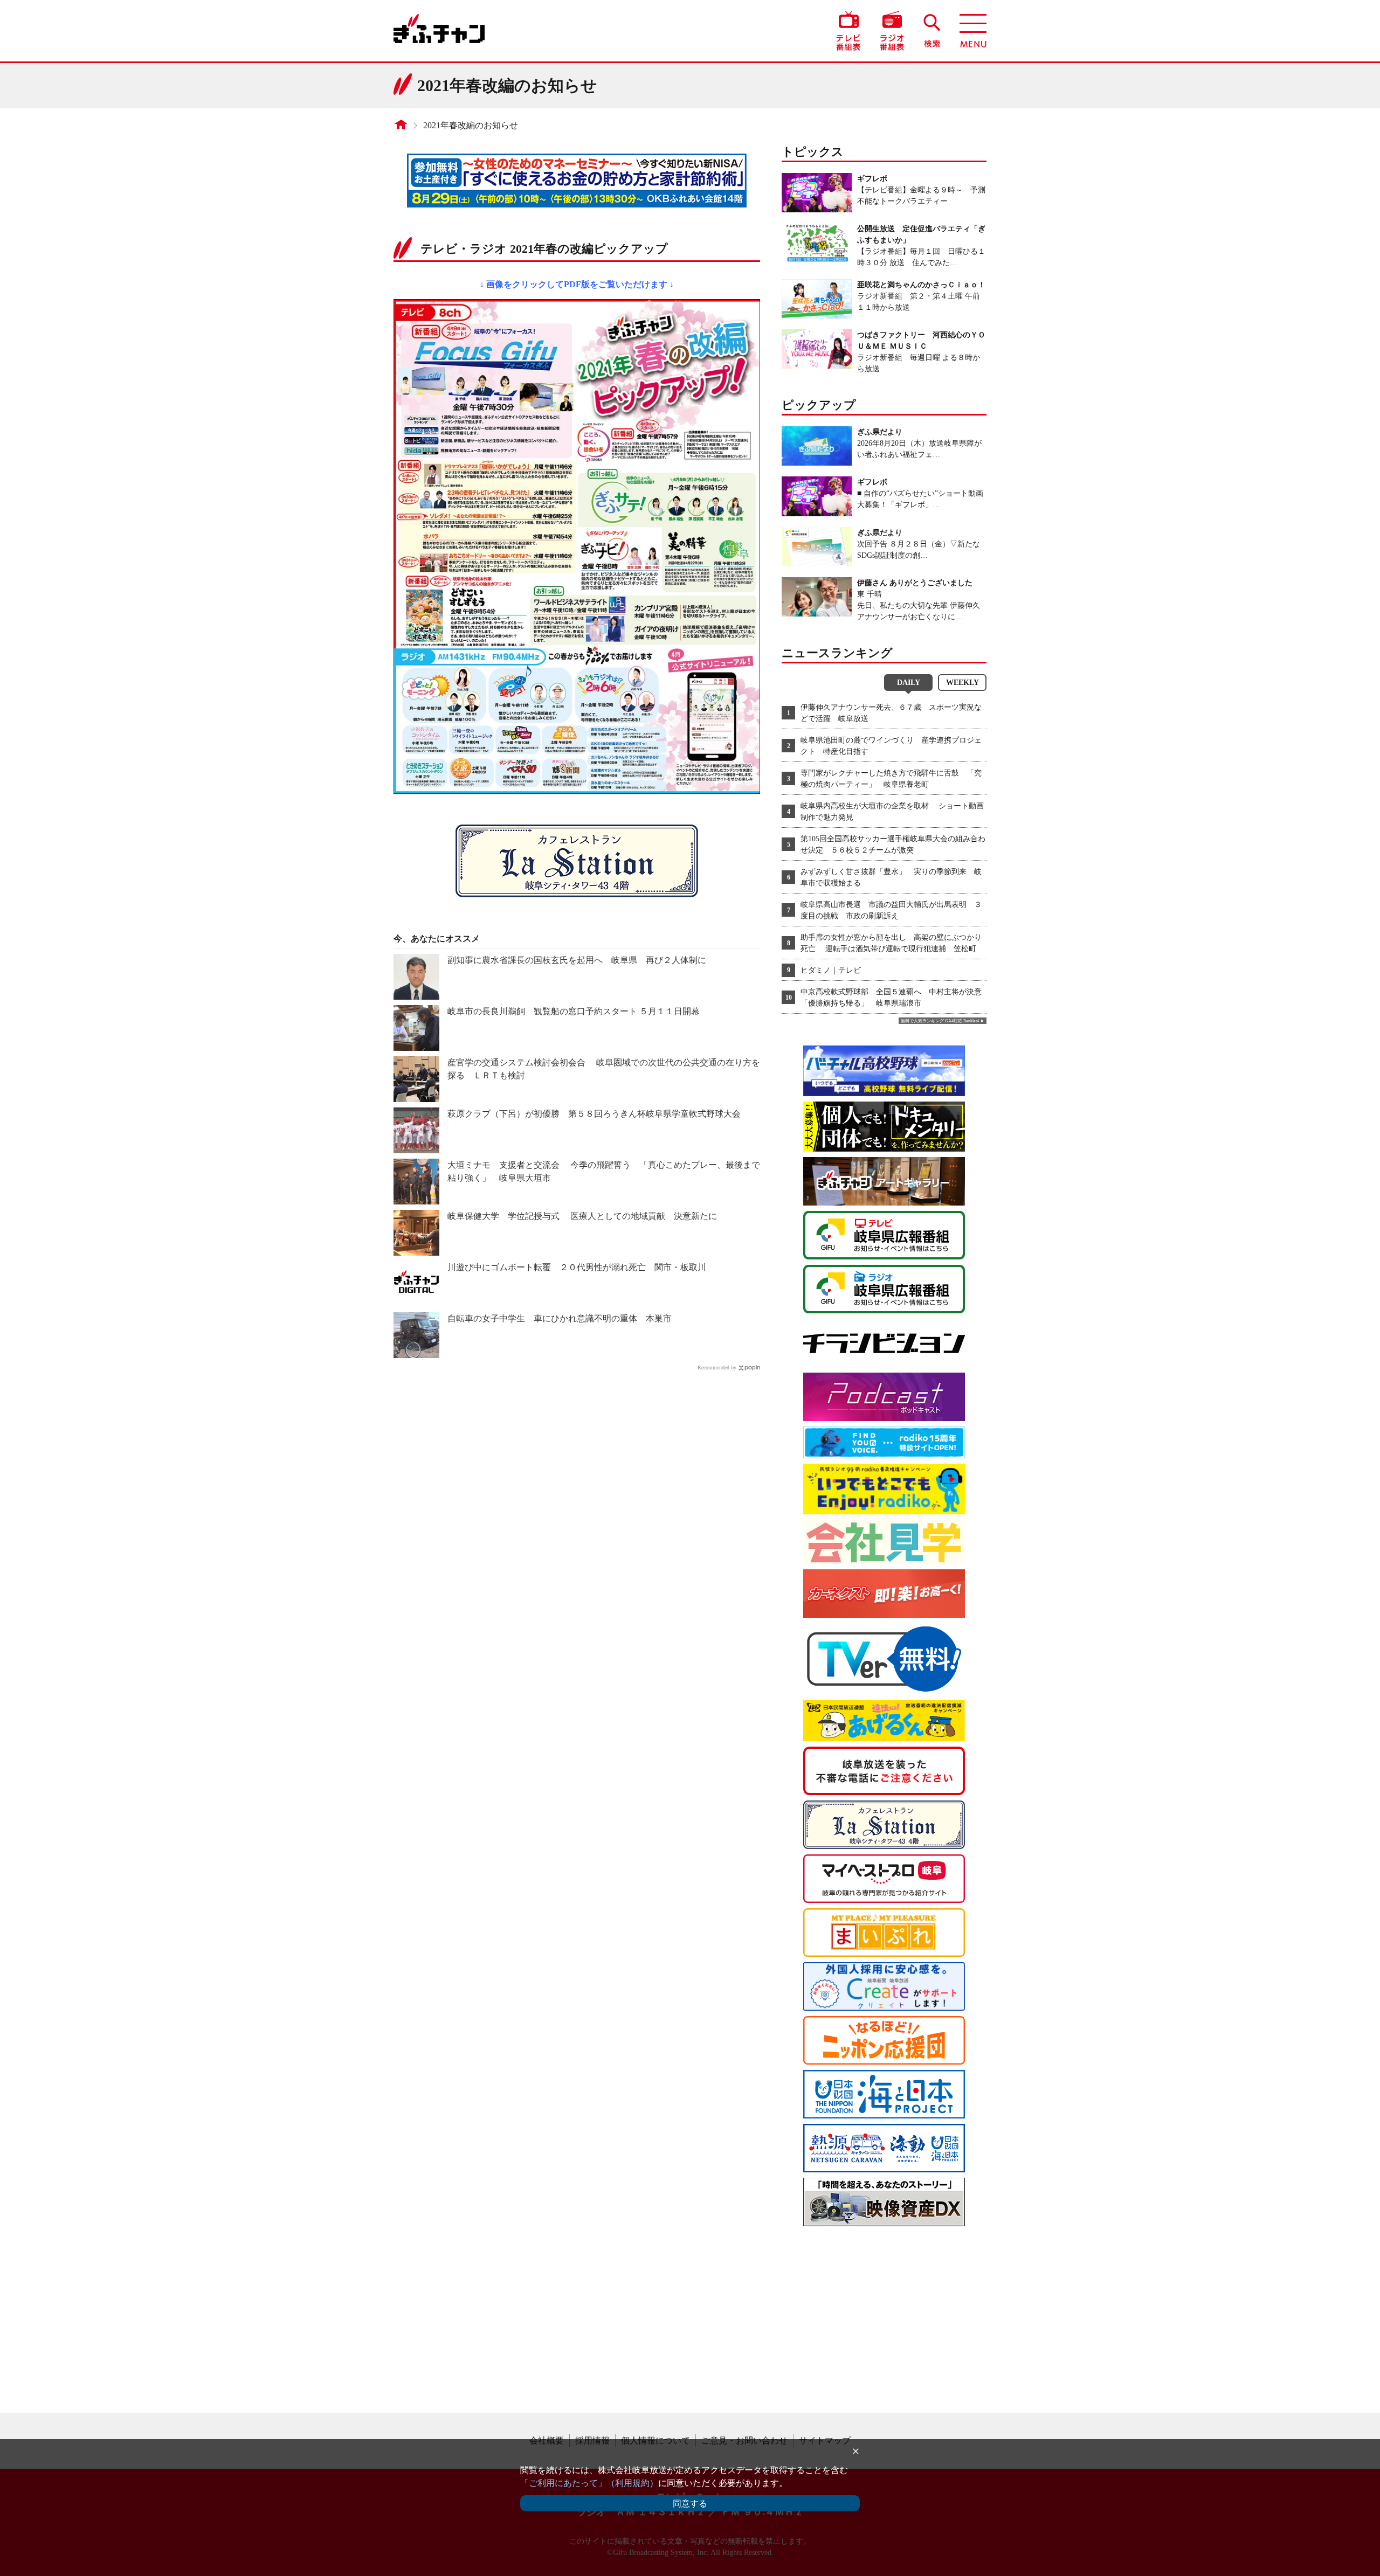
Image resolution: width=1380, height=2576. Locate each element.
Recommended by (717, 1367)
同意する (690, 2504)
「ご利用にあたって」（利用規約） (589, 2483)
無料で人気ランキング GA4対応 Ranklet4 (940, 1021)
